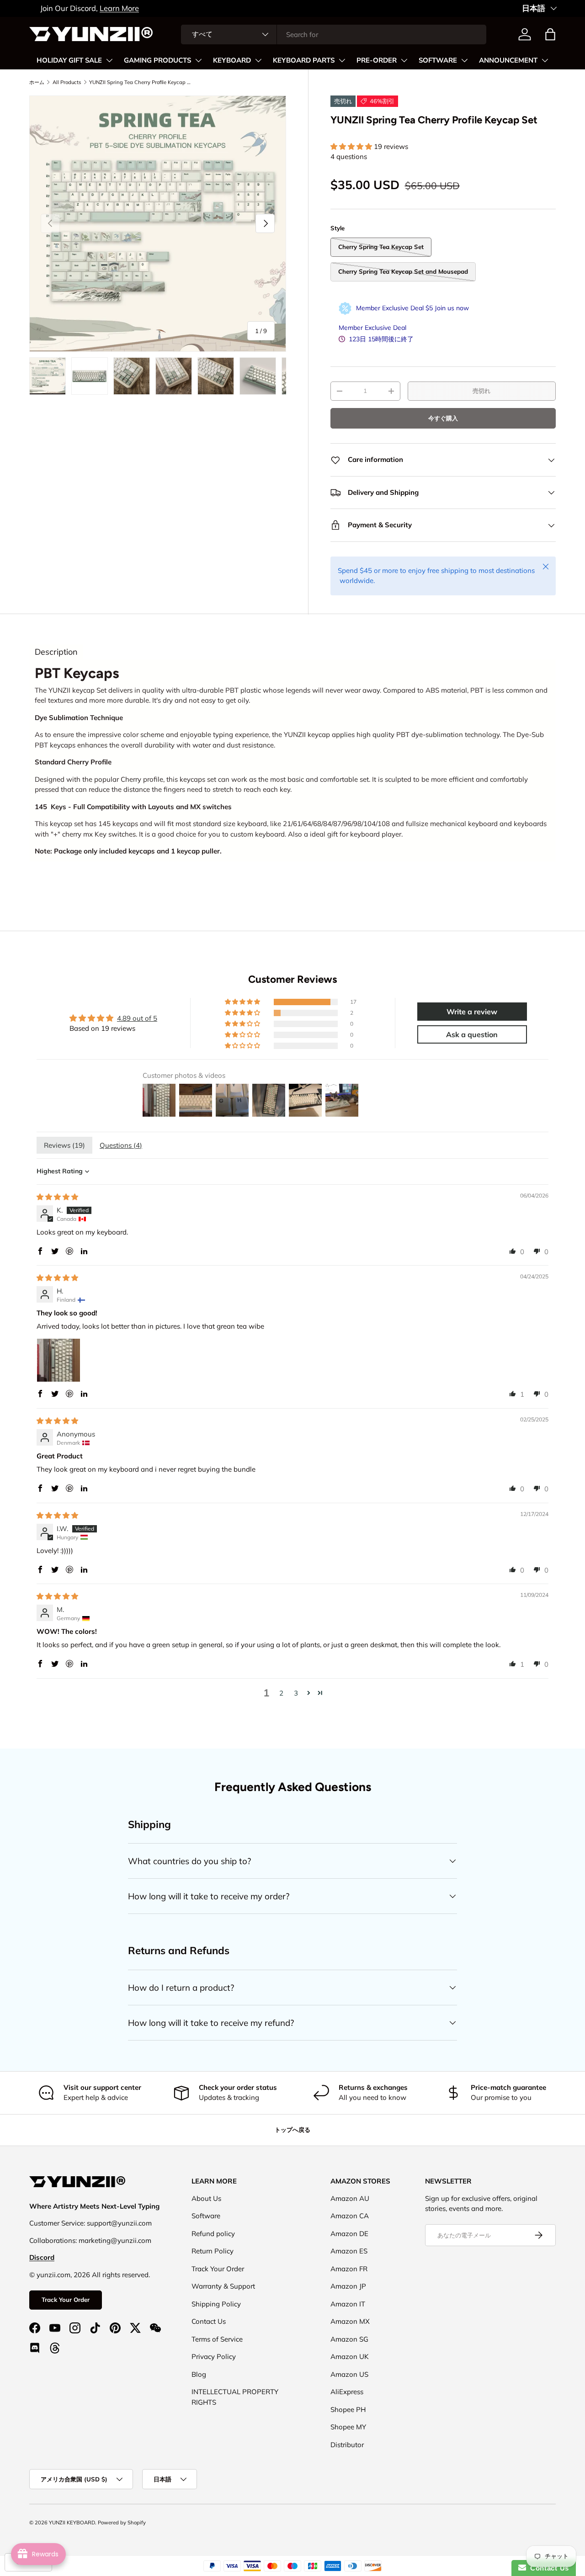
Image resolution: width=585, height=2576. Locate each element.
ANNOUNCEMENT (508, 60)
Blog (199, 2374)
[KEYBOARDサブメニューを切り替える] (258, 60)
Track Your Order (66, 2300)
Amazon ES (349, 2251)
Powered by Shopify (122, 2523)
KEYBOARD (232, 60)
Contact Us (209, 2321)
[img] (57, 1197)
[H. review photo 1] (58, 1360)
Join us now (452, 308)
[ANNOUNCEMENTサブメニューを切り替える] (545, 60)
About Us (206, 2198)
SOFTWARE (438, 60)
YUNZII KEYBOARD (72, 2523)
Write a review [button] (472, 1012)
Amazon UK (350, 2356)
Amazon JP (348, 2286)
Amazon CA (350, 2216)
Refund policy (213, 2234)
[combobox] (334, 34)
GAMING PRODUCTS (157, 60)
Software (206, 2216)
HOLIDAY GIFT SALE (69, 60)
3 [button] (296, 1693)
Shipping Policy (216, 2304)
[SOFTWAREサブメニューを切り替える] (464, 60)
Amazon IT (348, 2304)
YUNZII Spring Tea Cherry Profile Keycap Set (141, 82)
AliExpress (347, 2392)
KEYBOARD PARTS (304, 60)
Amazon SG (349, 2339)
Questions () (121, 1145)
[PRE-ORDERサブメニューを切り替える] (404, 60)
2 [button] (281, 1693)
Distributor (347, 2445)
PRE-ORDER (377, 60)
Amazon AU (350, 2198)
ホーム (37, 82)
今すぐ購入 (443, 418)
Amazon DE (349, 2234)
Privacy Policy (214, 2356)
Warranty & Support (223, 2286)
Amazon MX (350, 2321)
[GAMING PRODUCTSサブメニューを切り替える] (198, 60)
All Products (67, 82)
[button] (550, 34)
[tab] (56, 652)
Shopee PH (348, 2409)
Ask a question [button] (472, 1034)
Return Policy (213, 2251)
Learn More (108, 8)
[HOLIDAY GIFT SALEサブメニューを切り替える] (109, 60)
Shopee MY (348, 2427)
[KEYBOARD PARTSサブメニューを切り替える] (342, 60)
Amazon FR (349, 2269)
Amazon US (349, 2374)
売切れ (481, 391)
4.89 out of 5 (137, 1018)
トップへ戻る (292, 2130)
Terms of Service (217, 2339)
